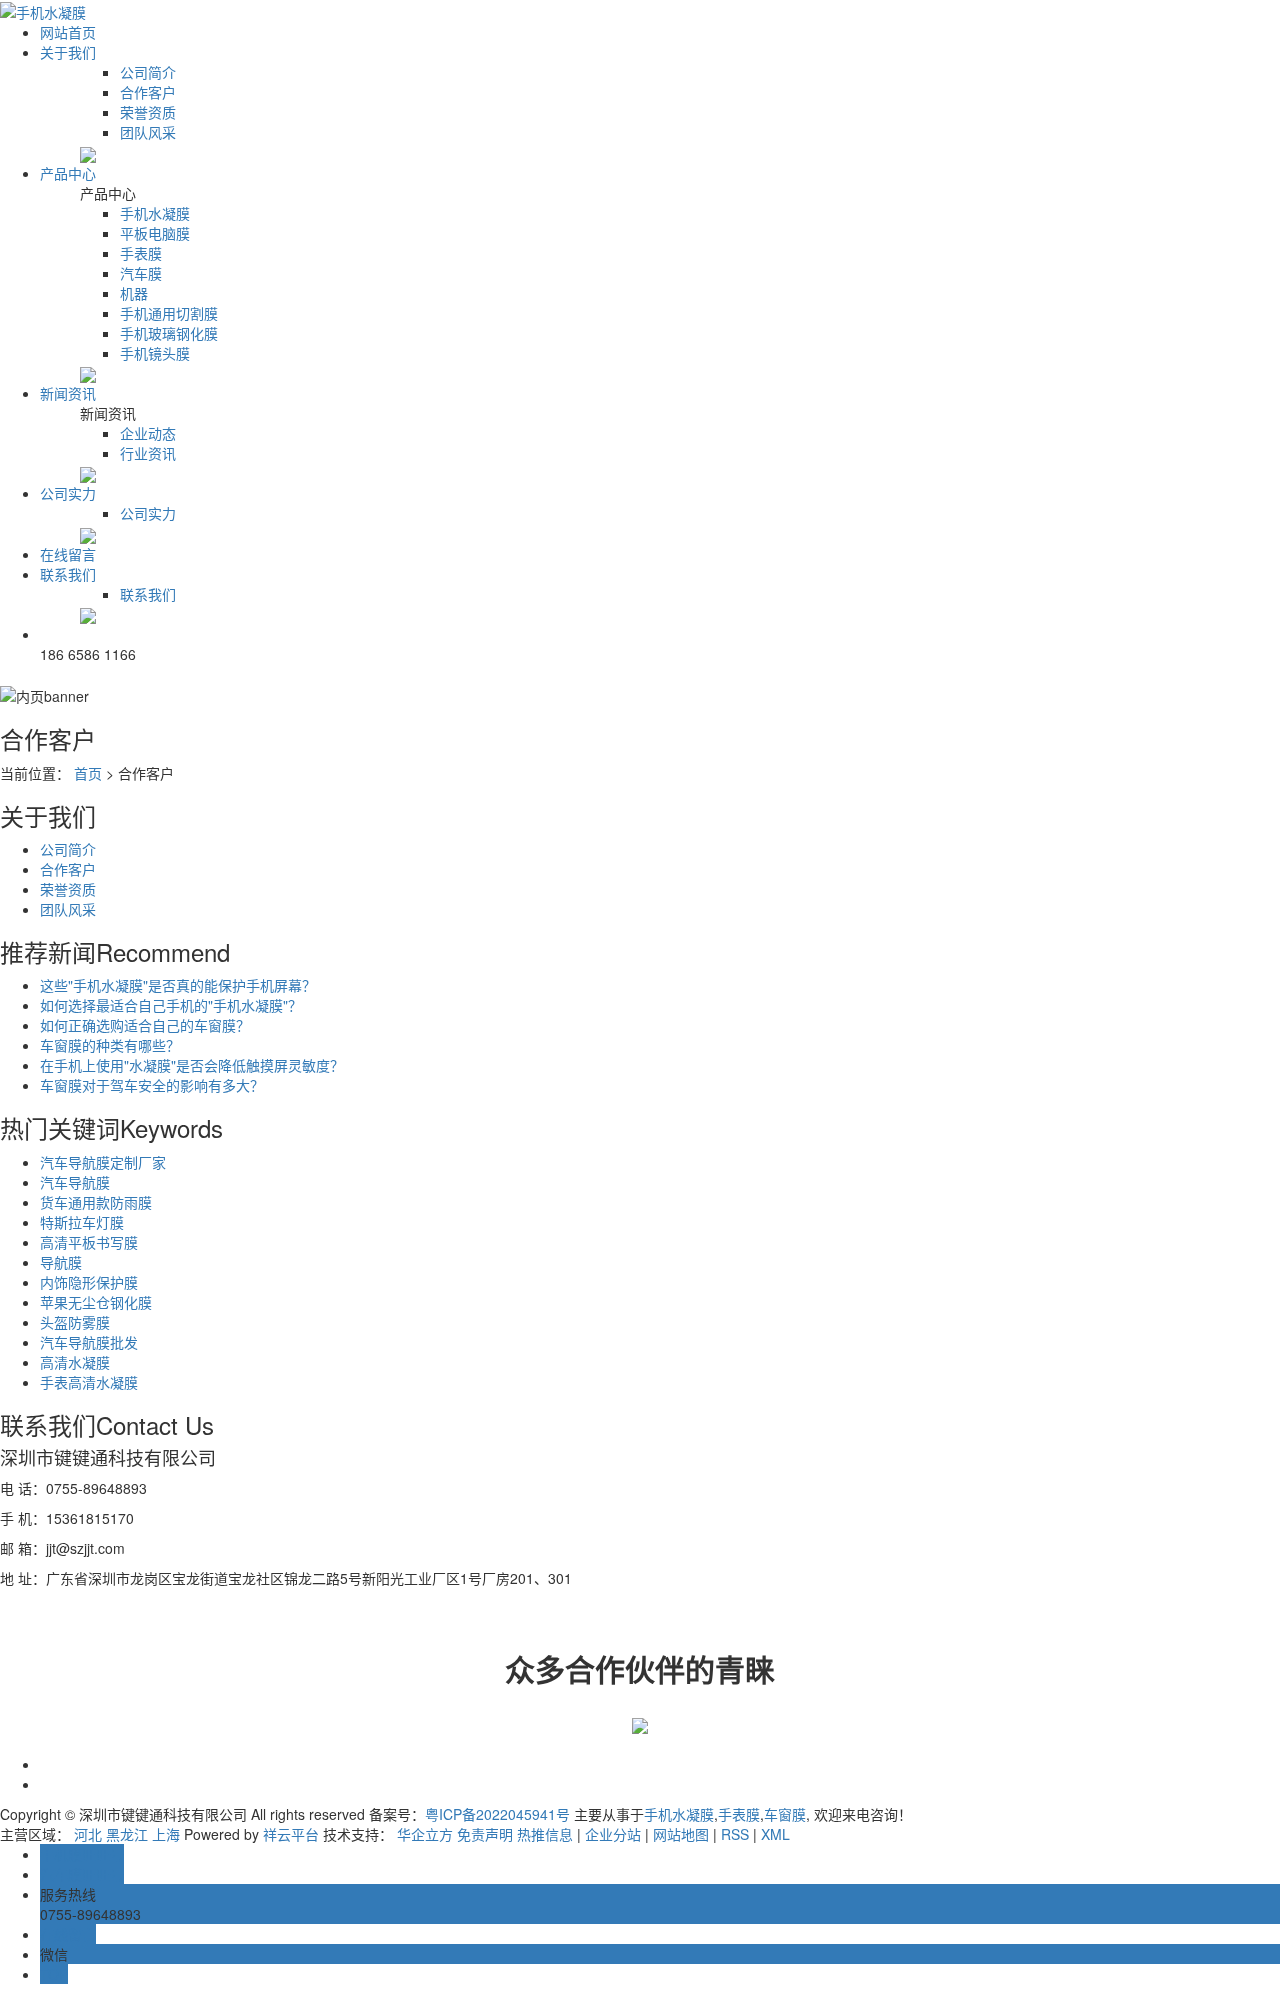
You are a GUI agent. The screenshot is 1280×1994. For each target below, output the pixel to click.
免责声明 (485, 1834)
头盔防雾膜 (75, 1322)
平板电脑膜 (155, 233)
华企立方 (425, 1834)
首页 (88, 773)
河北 (88, 1834)
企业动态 (148, 433)
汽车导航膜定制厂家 (103, 1162)
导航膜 (61, 1262)
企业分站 (613, 1834)
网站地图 (681, 1834)
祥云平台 (291, 1834)
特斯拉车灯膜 (82, 1222)
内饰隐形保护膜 (89, 1282)
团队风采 (148, 132)
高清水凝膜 (75, 1362)
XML (775, 1834)
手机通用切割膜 (169, 313)
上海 (166, 1834)
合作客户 (148, 92)
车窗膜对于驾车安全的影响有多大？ (152, 1085)
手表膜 (141, 253)
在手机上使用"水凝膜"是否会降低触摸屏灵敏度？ (192, 1065)
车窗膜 (785, 1814)
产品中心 (68, 173)
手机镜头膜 (155, 353)
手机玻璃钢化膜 (169, 333)
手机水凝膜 (155, 213)
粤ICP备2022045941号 (497, 1814)
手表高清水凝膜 (89, 1382)
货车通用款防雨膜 (96, 1202)
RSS (735, 1834)
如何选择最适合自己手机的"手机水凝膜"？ (171, 1005)
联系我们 (68, 574)
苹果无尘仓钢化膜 (96, 1302)
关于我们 (68, 52)
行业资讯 (148, 453)
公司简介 (148, 72)
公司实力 (68, 493)
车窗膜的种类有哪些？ (110, 1045)
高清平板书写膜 (89, 1242)
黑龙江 (127, 1834)
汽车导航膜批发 (89, 1342)
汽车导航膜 (75, 1182)
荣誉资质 (148, 112)
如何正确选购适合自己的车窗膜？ (145, 1025)
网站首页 (68, 32)
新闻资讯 (68, 393)
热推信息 (545, 1834)
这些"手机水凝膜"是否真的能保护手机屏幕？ (178, 985)
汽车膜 (141, 273)
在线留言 (68, 554)
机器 (134, 293)
